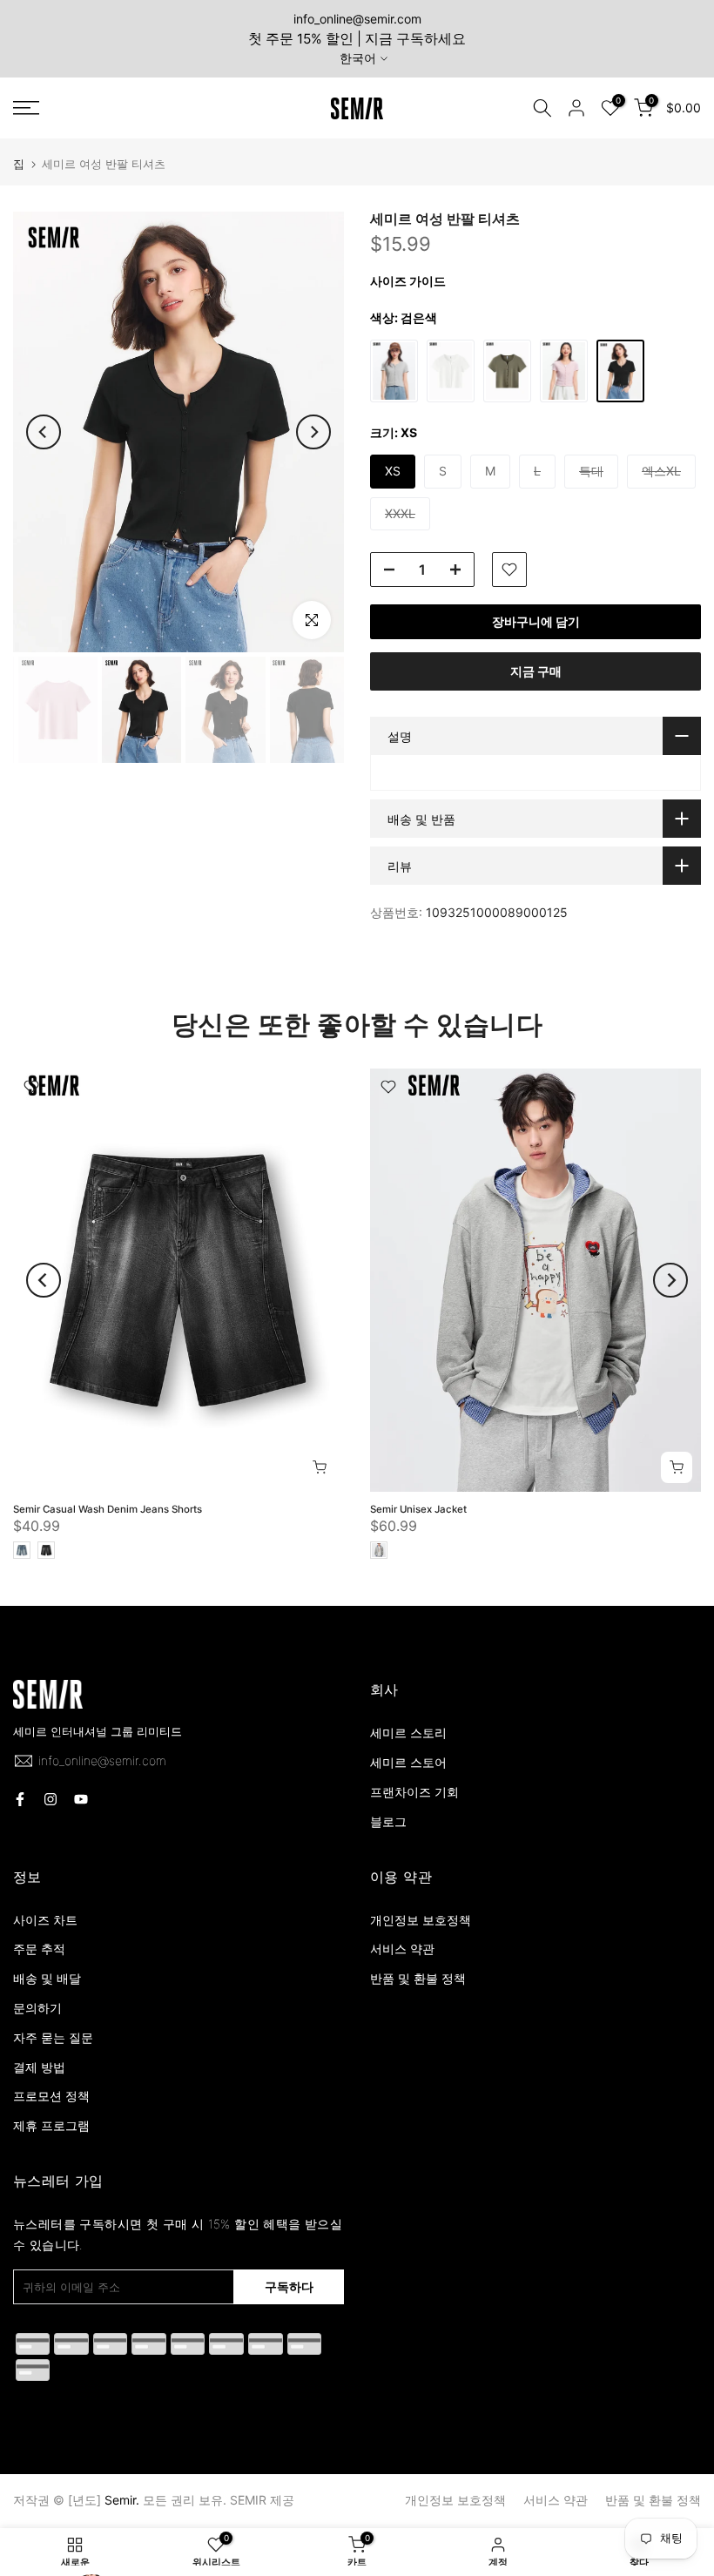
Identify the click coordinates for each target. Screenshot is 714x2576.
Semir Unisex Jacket (418, 1509)
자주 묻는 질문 (53, 2037)
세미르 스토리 (408, 1733)
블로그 (388, 1821)
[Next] (313, 432)
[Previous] (44, 432)
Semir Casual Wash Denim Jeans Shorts (108, 1509)
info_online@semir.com (357, 19)
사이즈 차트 (45, 1920)
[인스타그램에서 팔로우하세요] (51, 1799)
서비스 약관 (402, 1949)
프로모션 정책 (51, 2096)
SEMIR (248, 2500)
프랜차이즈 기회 (414, 1792)
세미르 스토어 (408, 1762)
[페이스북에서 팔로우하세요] (20, 1799)
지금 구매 (536, 671)
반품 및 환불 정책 (418, 1978)
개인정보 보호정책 (421, 1920)
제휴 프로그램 (51, 2125)
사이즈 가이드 (408, 281)
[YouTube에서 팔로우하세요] (81, 1799)
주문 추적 (39, 1949)
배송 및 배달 (47, 1978)
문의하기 (37, 2008)
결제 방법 (39, 2067)
